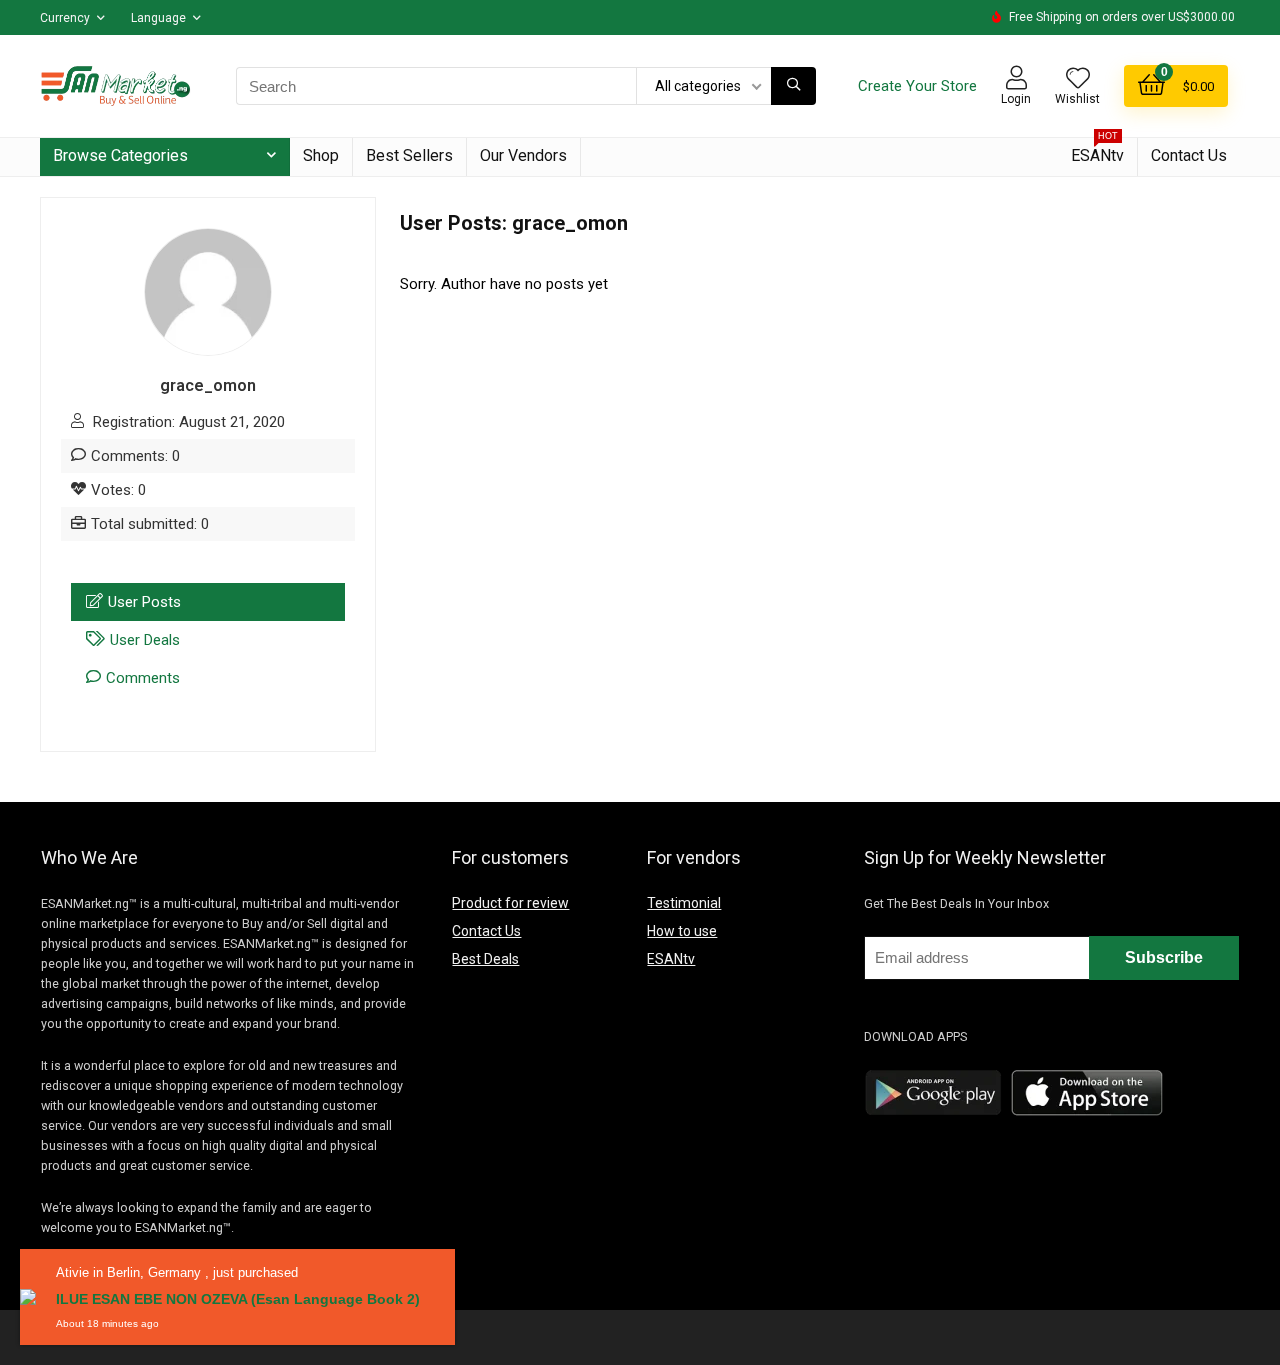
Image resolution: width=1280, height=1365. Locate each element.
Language (158, 18)
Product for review (510, 903)
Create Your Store (917, 86)
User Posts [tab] (144, 602)
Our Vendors (523, 155)
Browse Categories (120, 155)
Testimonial (684, 903)
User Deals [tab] (145, 640)
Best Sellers (409, 155)
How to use (682, 931)
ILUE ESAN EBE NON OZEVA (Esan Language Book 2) (238, 1299)
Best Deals (485, 959)
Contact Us (1189, 155)
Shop (321, 155)
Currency (65, 18)
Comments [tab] (143, 678)
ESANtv (1097, 151)
